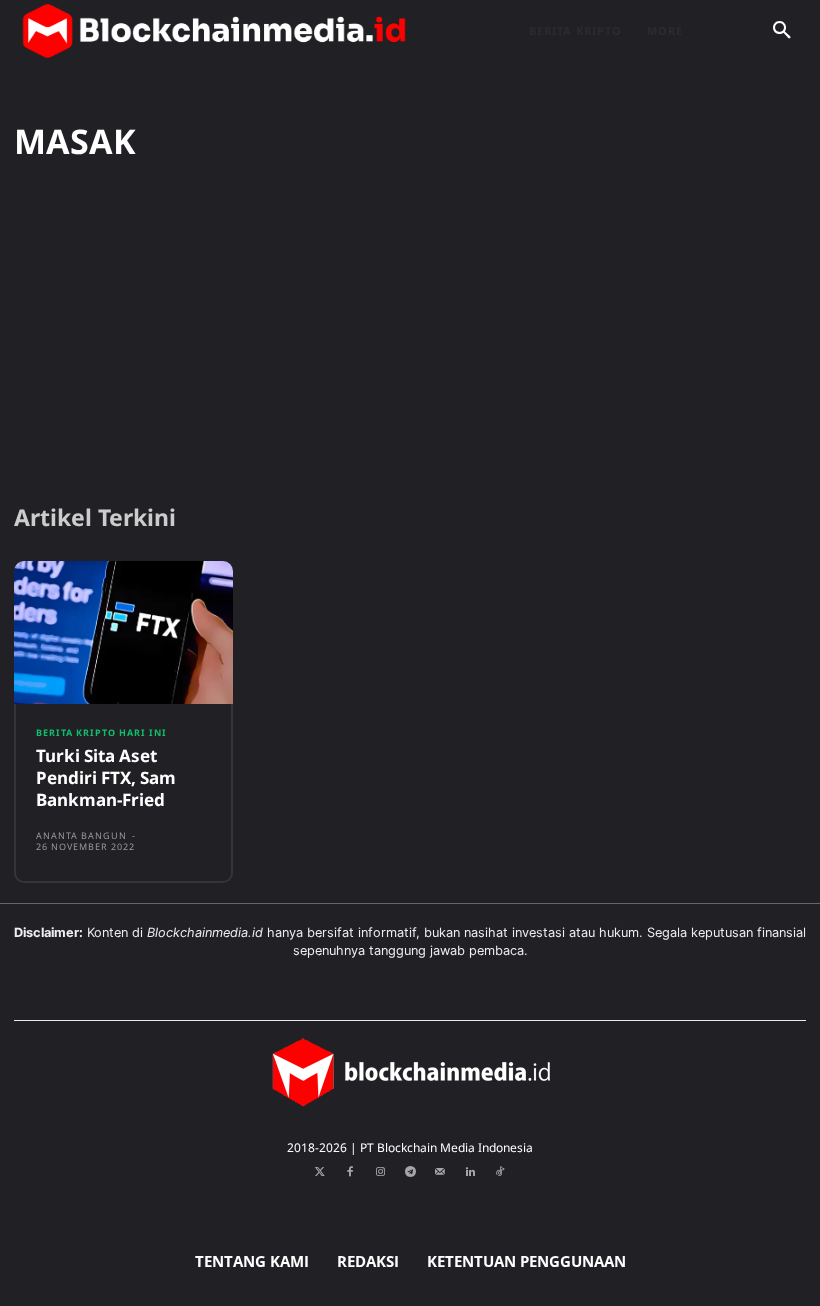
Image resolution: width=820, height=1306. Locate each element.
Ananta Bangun (81, 835)
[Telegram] (410, 1172)
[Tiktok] (500, 1172)
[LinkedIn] (470, 1172)
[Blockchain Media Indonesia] (214, 31)
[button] (782, 31)
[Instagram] (380, 1172)
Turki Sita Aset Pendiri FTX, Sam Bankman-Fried (106, 777)
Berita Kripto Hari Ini (101, 732)
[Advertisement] (410, 333)
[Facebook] (350, 1172)
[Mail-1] (440, 1172)
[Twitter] (320, 1172)
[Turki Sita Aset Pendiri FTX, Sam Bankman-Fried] (123, 632)
